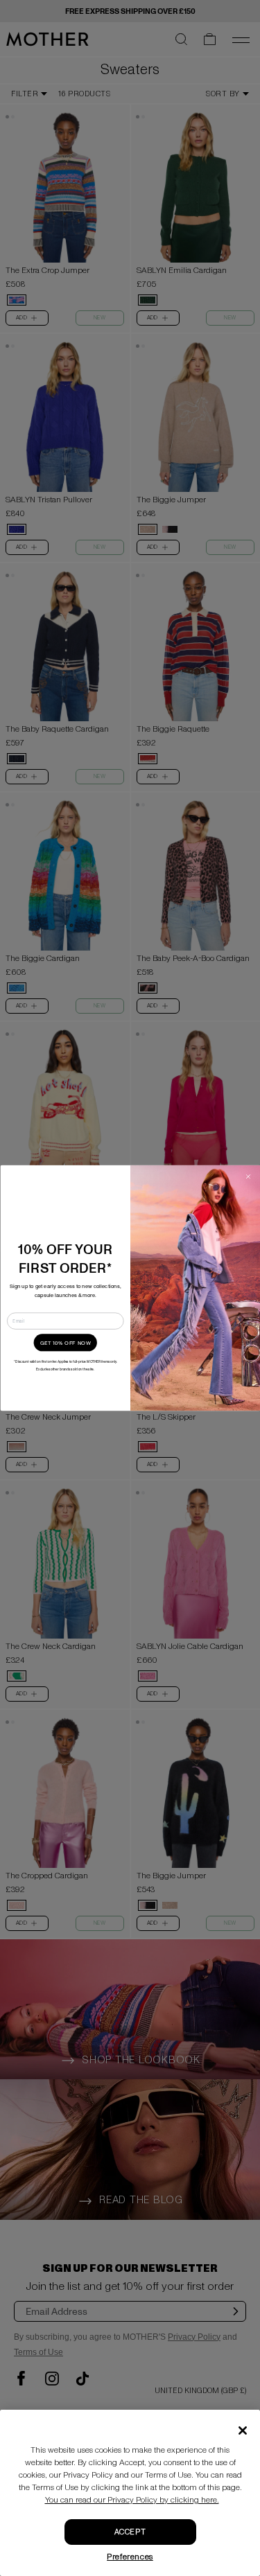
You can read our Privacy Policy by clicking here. (132, 2500)
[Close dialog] (248, 1176)
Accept (130, 2532)
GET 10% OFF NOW (65, 1343)
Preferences (130, 2557)
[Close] (243, 2431)
